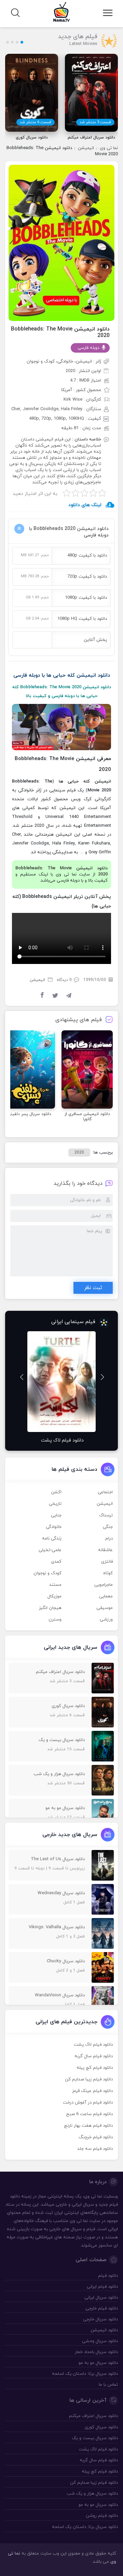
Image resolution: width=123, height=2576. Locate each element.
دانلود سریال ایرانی (101, 2298)
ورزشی (106, 1620)
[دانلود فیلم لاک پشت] (61, 1382)
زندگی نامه (52, 1539)
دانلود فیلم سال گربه (94, 2056)
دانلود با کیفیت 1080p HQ (82, 619)
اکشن (56, 1492)
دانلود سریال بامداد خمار (96, 2352)
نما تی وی (109, 148)
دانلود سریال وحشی (100, 2341)
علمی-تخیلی (50, 1550)
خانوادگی (54, 1527)
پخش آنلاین (95, 640)
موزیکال (54, 1596)
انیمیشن (86, 148)
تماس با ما (108, 2385)
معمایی (106, 1596)
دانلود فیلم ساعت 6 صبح (89, 2114)
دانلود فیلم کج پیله (95, 2068)
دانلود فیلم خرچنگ (96, 2137)
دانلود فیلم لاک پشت (93, 2045)
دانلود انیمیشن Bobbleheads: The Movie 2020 (60, 332)
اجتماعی (105, 1492)
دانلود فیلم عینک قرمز (92, 2091)
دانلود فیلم (108, 2276)
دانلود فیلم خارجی (102, 2308)
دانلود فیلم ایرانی (102, 2287)
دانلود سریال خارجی (100, 2319)
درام (109, 1539)
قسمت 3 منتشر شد (95, 122)
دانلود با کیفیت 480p (87, 556)
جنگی (108, 1527)
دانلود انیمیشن (104, 2330)
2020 (79, 1153)
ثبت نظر (93, 1288)
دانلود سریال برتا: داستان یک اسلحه (85, 2374)
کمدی (56, 1562)
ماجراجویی (104, 1585)
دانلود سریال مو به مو (98, 2363)
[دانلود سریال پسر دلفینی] (29, 1069)
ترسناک (106, 1515)
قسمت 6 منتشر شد (36, 122)
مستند (55, 1585)
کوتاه (108, 1573)
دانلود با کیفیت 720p (87, 577)
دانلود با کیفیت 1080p (86, 598)
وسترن (55, 1620)
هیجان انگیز (50, 1608)
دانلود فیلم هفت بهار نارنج (88, 2126)
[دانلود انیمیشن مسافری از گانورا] (87, 1069)
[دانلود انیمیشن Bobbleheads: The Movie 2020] (61, 242)
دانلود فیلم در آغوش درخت (88, 2103)
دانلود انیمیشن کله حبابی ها (78, 675)
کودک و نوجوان (47, 1573)
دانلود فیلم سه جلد (95, 2149)
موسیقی (105, 1608)
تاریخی (55, 1504)
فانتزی (107, 1562)
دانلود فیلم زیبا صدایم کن (89, 2079)
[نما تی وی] (61, 12)
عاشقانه (105, 1550)
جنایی (56, 1515)
